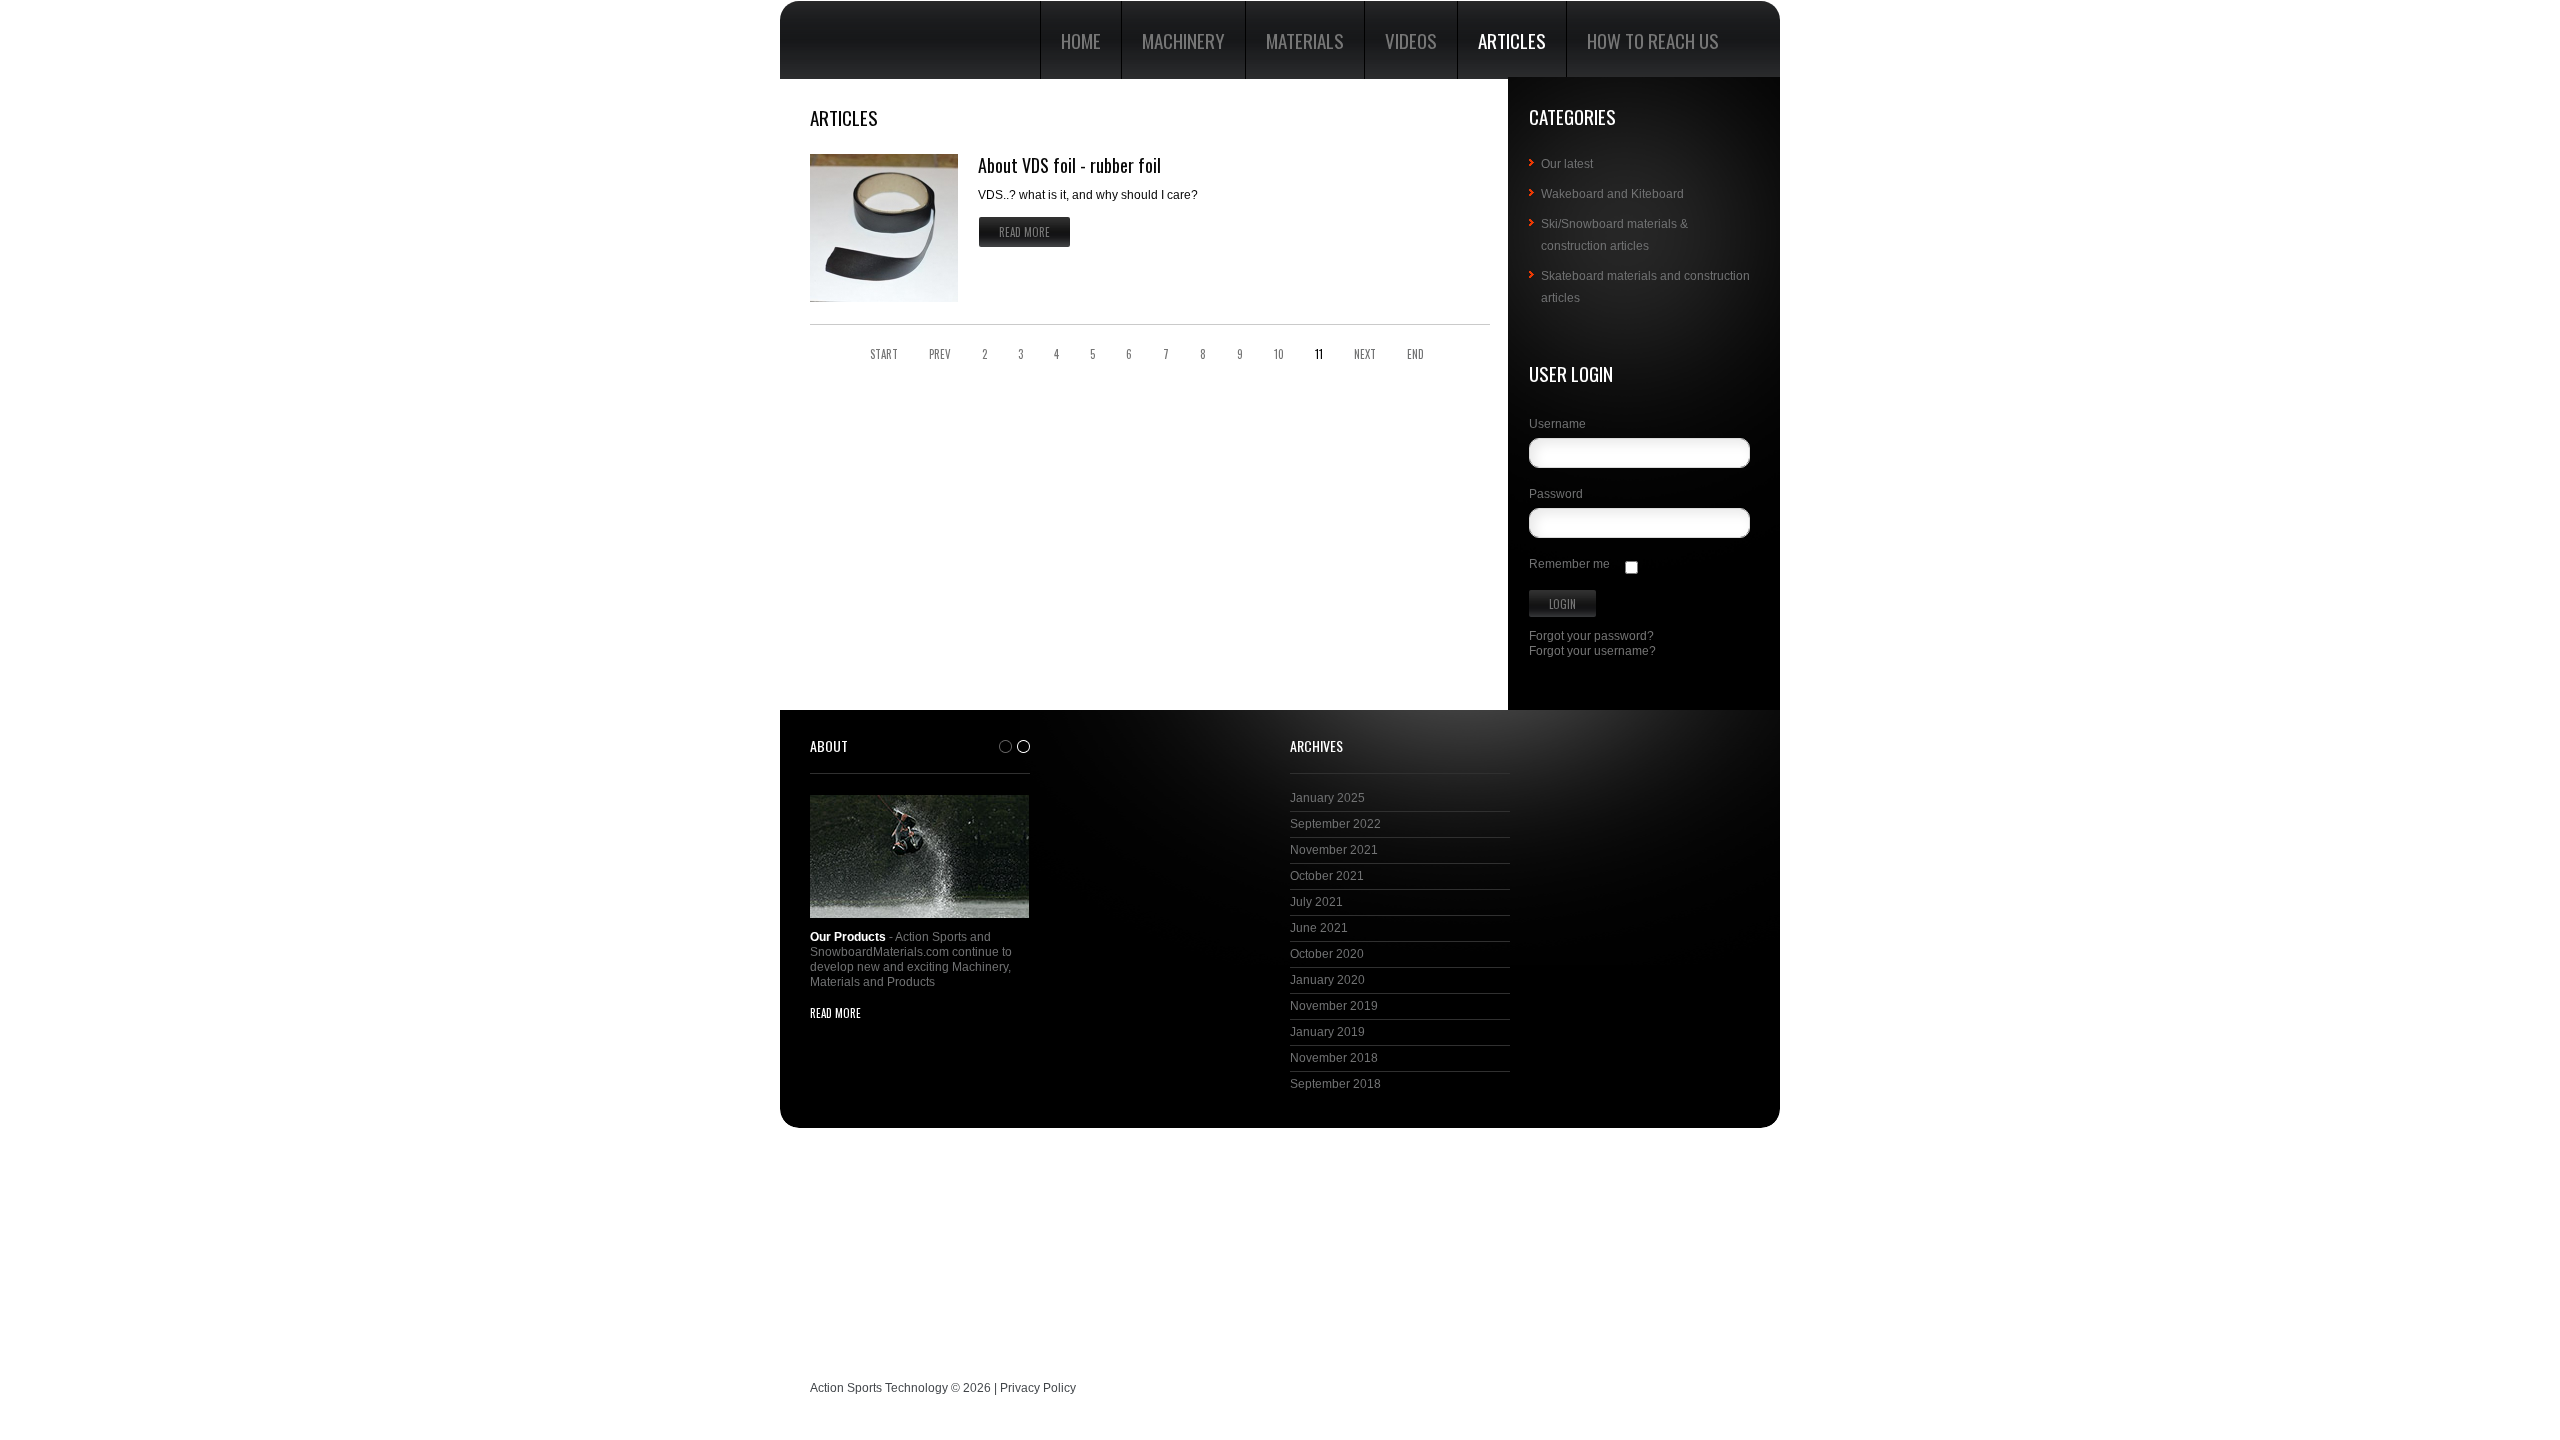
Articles (1512, 40)
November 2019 (1334, 1006)
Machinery (1183, 40)
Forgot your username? (1592, 651)
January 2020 (1327, 980)
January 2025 (1327, 798)
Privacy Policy (1038, 1388)
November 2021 (1334, 850)
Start (884, 354)
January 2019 (1327, 1032)
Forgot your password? (1591, 636)
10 (1279, 354)
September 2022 (1335, 824)
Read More (1024, 232)
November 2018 (1334, 1058)
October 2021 (1327, 876)
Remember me (1569, 564)
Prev (940, 354)
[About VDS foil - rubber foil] (884, 228)
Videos (1411, 40)
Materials (1305, 40)
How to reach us (1653, 40)
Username (1557, 424)
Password (1556, 494)
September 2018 (1335, 1084)
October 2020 (1327, 954)
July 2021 (1316, 902)
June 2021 (1319, 928)
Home (1081, 40)
